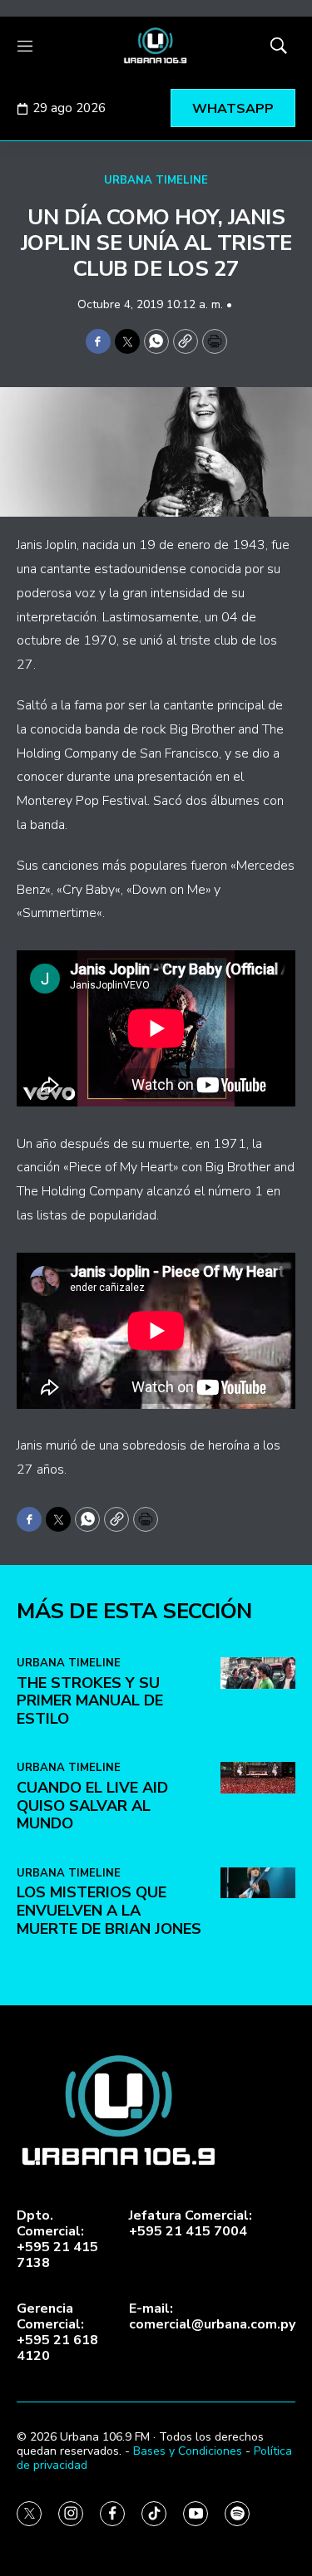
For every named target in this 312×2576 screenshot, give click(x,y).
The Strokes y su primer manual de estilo (90, 1701)
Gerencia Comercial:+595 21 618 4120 (57, 2333)
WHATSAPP (233, 109)
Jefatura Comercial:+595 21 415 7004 (191, 2224)
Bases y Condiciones (188, 2451)
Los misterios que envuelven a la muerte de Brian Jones (109, 1910)
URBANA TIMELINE (156, 180)
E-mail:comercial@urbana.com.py (212, 2317)
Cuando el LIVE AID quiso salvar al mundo (92, 1806)
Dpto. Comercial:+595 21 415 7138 (57, 2240)
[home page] (156, 46)
